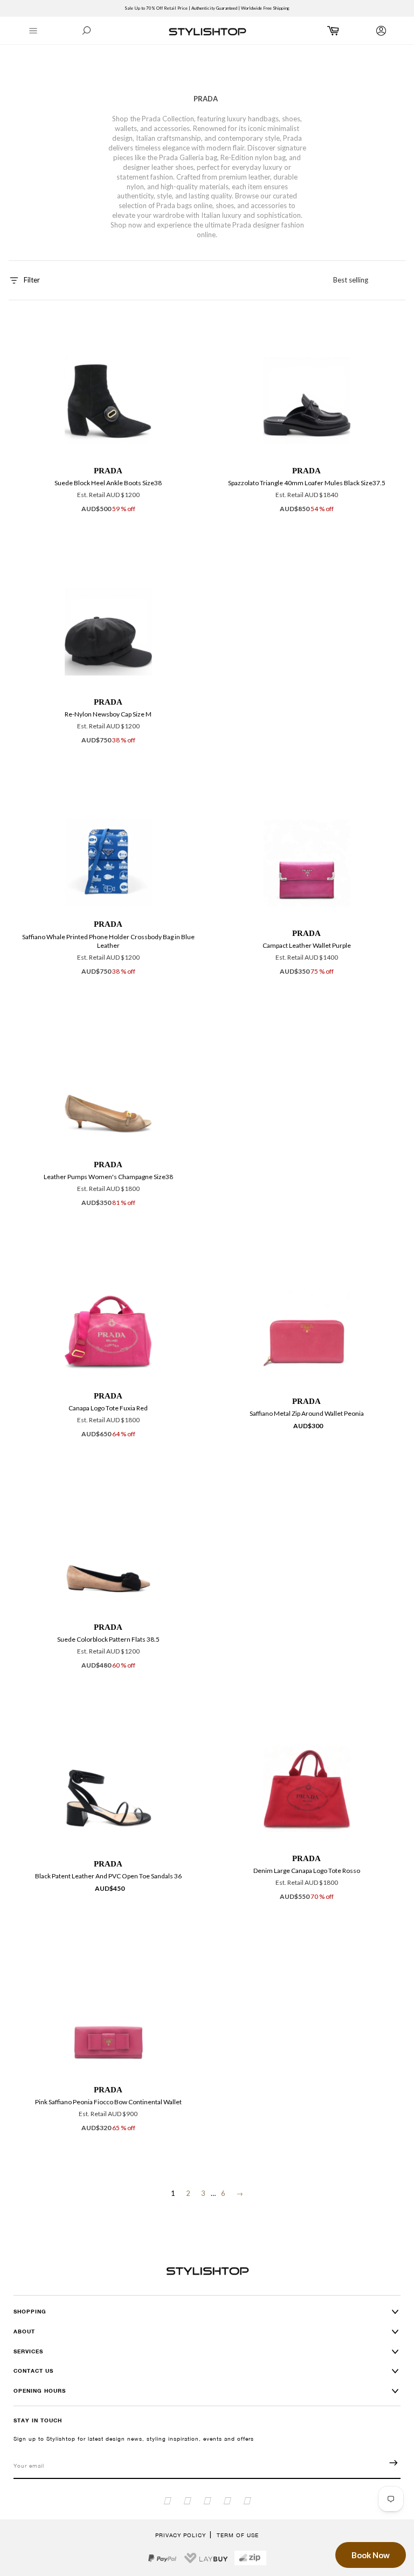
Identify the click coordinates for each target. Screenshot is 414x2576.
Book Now (371, 2555)
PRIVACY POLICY (181, 2535)
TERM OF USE (238, 2535)
